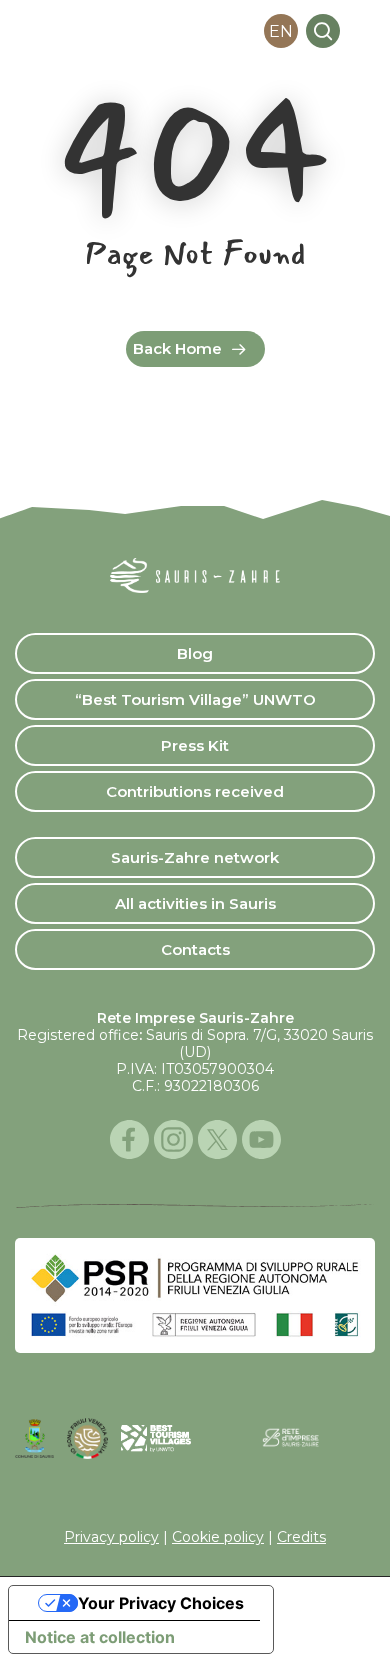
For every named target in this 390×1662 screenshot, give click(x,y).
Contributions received (195, 791)
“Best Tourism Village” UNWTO (195, 699)
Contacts (195, 949)
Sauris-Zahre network (195, 857)
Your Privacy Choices (161, 1603)
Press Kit (195, 745)
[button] (363, 31)
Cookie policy (218, 1537)
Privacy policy (111, 1537)
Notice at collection (100, 1637)
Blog (195, 653)
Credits (301, 1537)
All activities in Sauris (195, 903)
